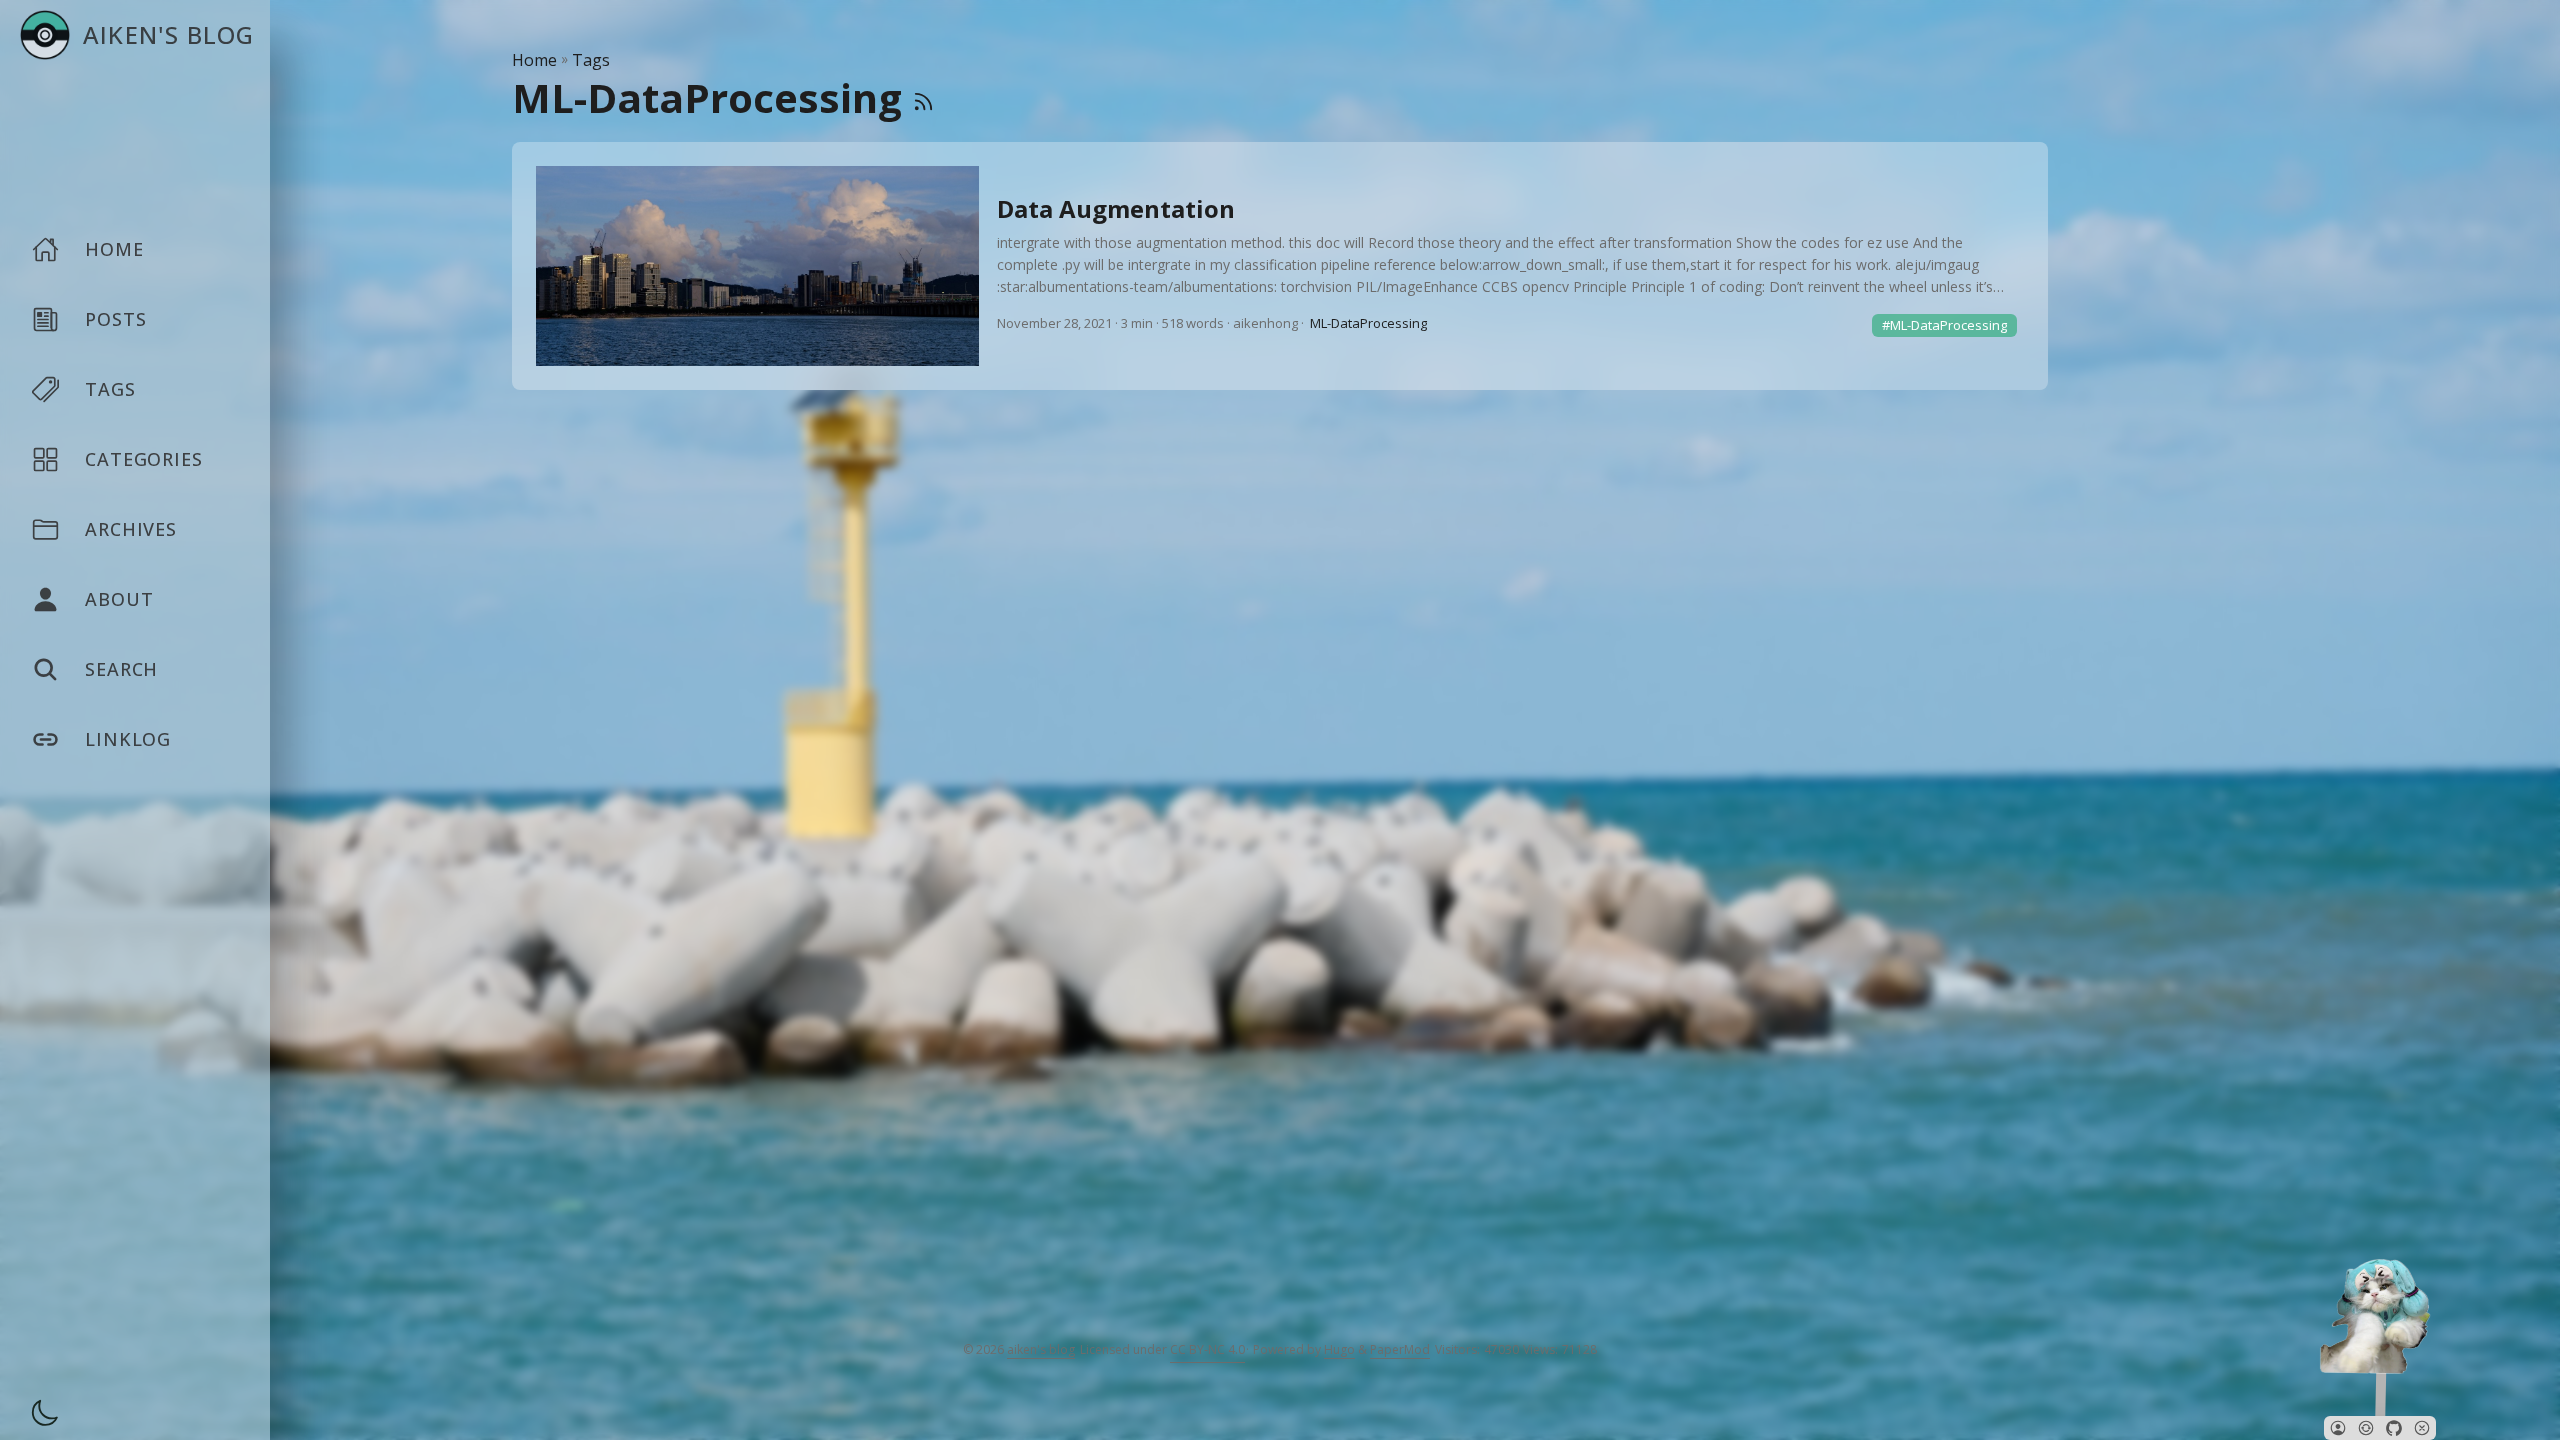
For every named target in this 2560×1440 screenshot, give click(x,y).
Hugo (1339, 1349)
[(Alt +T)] (39, 1416)
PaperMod (1400, 1349)
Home (534, 60)
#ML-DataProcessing (1944, 325)
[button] (2338, 1428)
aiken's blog (1041, 1349)
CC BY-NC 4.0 (1207, 1349)
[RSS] (923, 97)
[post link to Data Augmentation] (1280, 266)
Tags (591, 60)
